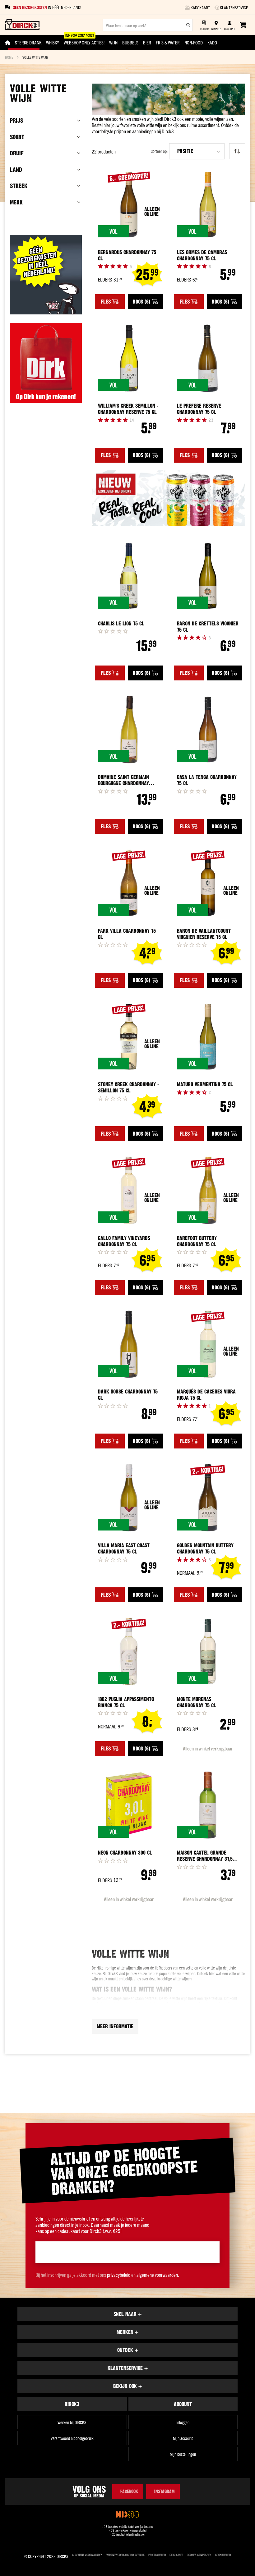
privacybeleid (119, 2275)
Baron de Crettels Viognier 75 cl (208, 627)
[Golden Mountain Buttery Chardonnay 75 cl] (208, 1498)
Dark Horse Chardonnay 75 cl (128, 1395)
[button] (197, 151)
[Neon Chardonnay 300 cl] (129, 1805)
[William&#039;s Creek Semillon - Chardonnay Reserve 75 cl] (129, 358)
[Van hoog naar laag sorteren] (237, 151)
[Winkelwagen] (243, 25)
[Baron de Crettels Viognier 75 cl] (208, 576)
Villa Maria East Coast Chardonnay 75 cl (124, 1549)
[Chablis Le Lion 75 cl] (129, 576)
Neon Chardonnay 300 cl (125, 1853)
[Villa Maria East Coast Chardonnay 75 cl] (129, 1498)
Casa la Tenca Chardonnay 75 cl (207, 780)
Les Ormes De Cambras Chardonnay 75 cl (202, 255)
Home (9, 57)
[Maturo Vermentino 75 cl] (208, 1037)
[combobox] (148, 25)
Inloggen (183, 2422)
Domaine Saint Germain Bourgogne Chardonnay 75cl (123, 780)
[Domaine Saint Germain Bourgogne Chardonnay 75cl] (129, 730)
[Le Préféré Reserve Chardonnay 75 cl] (208, 358)
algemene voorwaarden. (158, 2275)
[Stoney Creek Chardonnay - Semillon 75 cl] (129, 1037)
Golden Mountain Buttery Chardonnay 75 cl (205, 1549)
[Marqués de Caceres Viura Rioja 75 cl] (208, 1344)
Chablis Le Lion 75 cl (121, 624)
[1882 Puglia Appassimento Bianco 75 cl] (129, 1652)
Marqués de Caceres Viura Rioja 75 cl (206, 1395)
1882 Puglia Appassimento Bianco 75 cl (126, 1702)
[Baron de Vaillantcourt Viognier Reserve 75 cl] (208, 883)
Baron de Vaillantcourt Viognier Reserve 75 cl (204, 934)
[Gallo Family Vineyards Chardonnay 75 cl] (129, 1190)
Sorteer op (159, 151)
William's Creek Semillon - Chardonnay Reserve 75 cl (128, 409)
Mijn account (183, 2438)
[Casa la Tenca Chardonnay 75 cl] (208, 730)
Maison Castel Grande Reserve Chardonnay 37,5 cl (205, 1856)
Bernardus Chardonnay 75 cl (127, 255)
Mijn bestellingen (183, 2454)
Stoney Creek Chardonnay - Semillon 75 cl (128, 1087)
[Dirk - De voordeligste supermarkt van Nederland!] (46, 400)
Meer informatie (115, 2026)
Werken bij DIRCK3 (72, 2422)
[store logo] (22, 25)
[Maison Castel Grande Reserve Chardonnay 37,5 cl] (208, 1805)
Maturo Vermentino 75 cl (205, 1084)
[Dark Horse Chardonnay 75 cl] (129, 1344)
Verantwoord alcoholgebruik (72, 2438)
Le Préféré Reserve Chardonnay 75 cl (199, 409)
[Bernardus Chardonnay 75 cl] (129, 205)
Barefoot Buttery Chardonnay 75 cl (197, 1241)
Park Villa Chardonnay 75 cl (127, 934)
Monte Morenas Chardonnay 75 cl (197, 1702)
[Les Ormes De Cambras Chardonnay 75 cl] (208, 205)
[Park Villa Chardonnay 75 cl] (129, 883)
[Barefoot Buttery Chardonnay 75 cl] (208, 1190)
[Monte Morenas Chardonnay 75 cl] (208, 1652)
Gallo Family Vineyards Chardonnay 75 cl (124, 1241)
